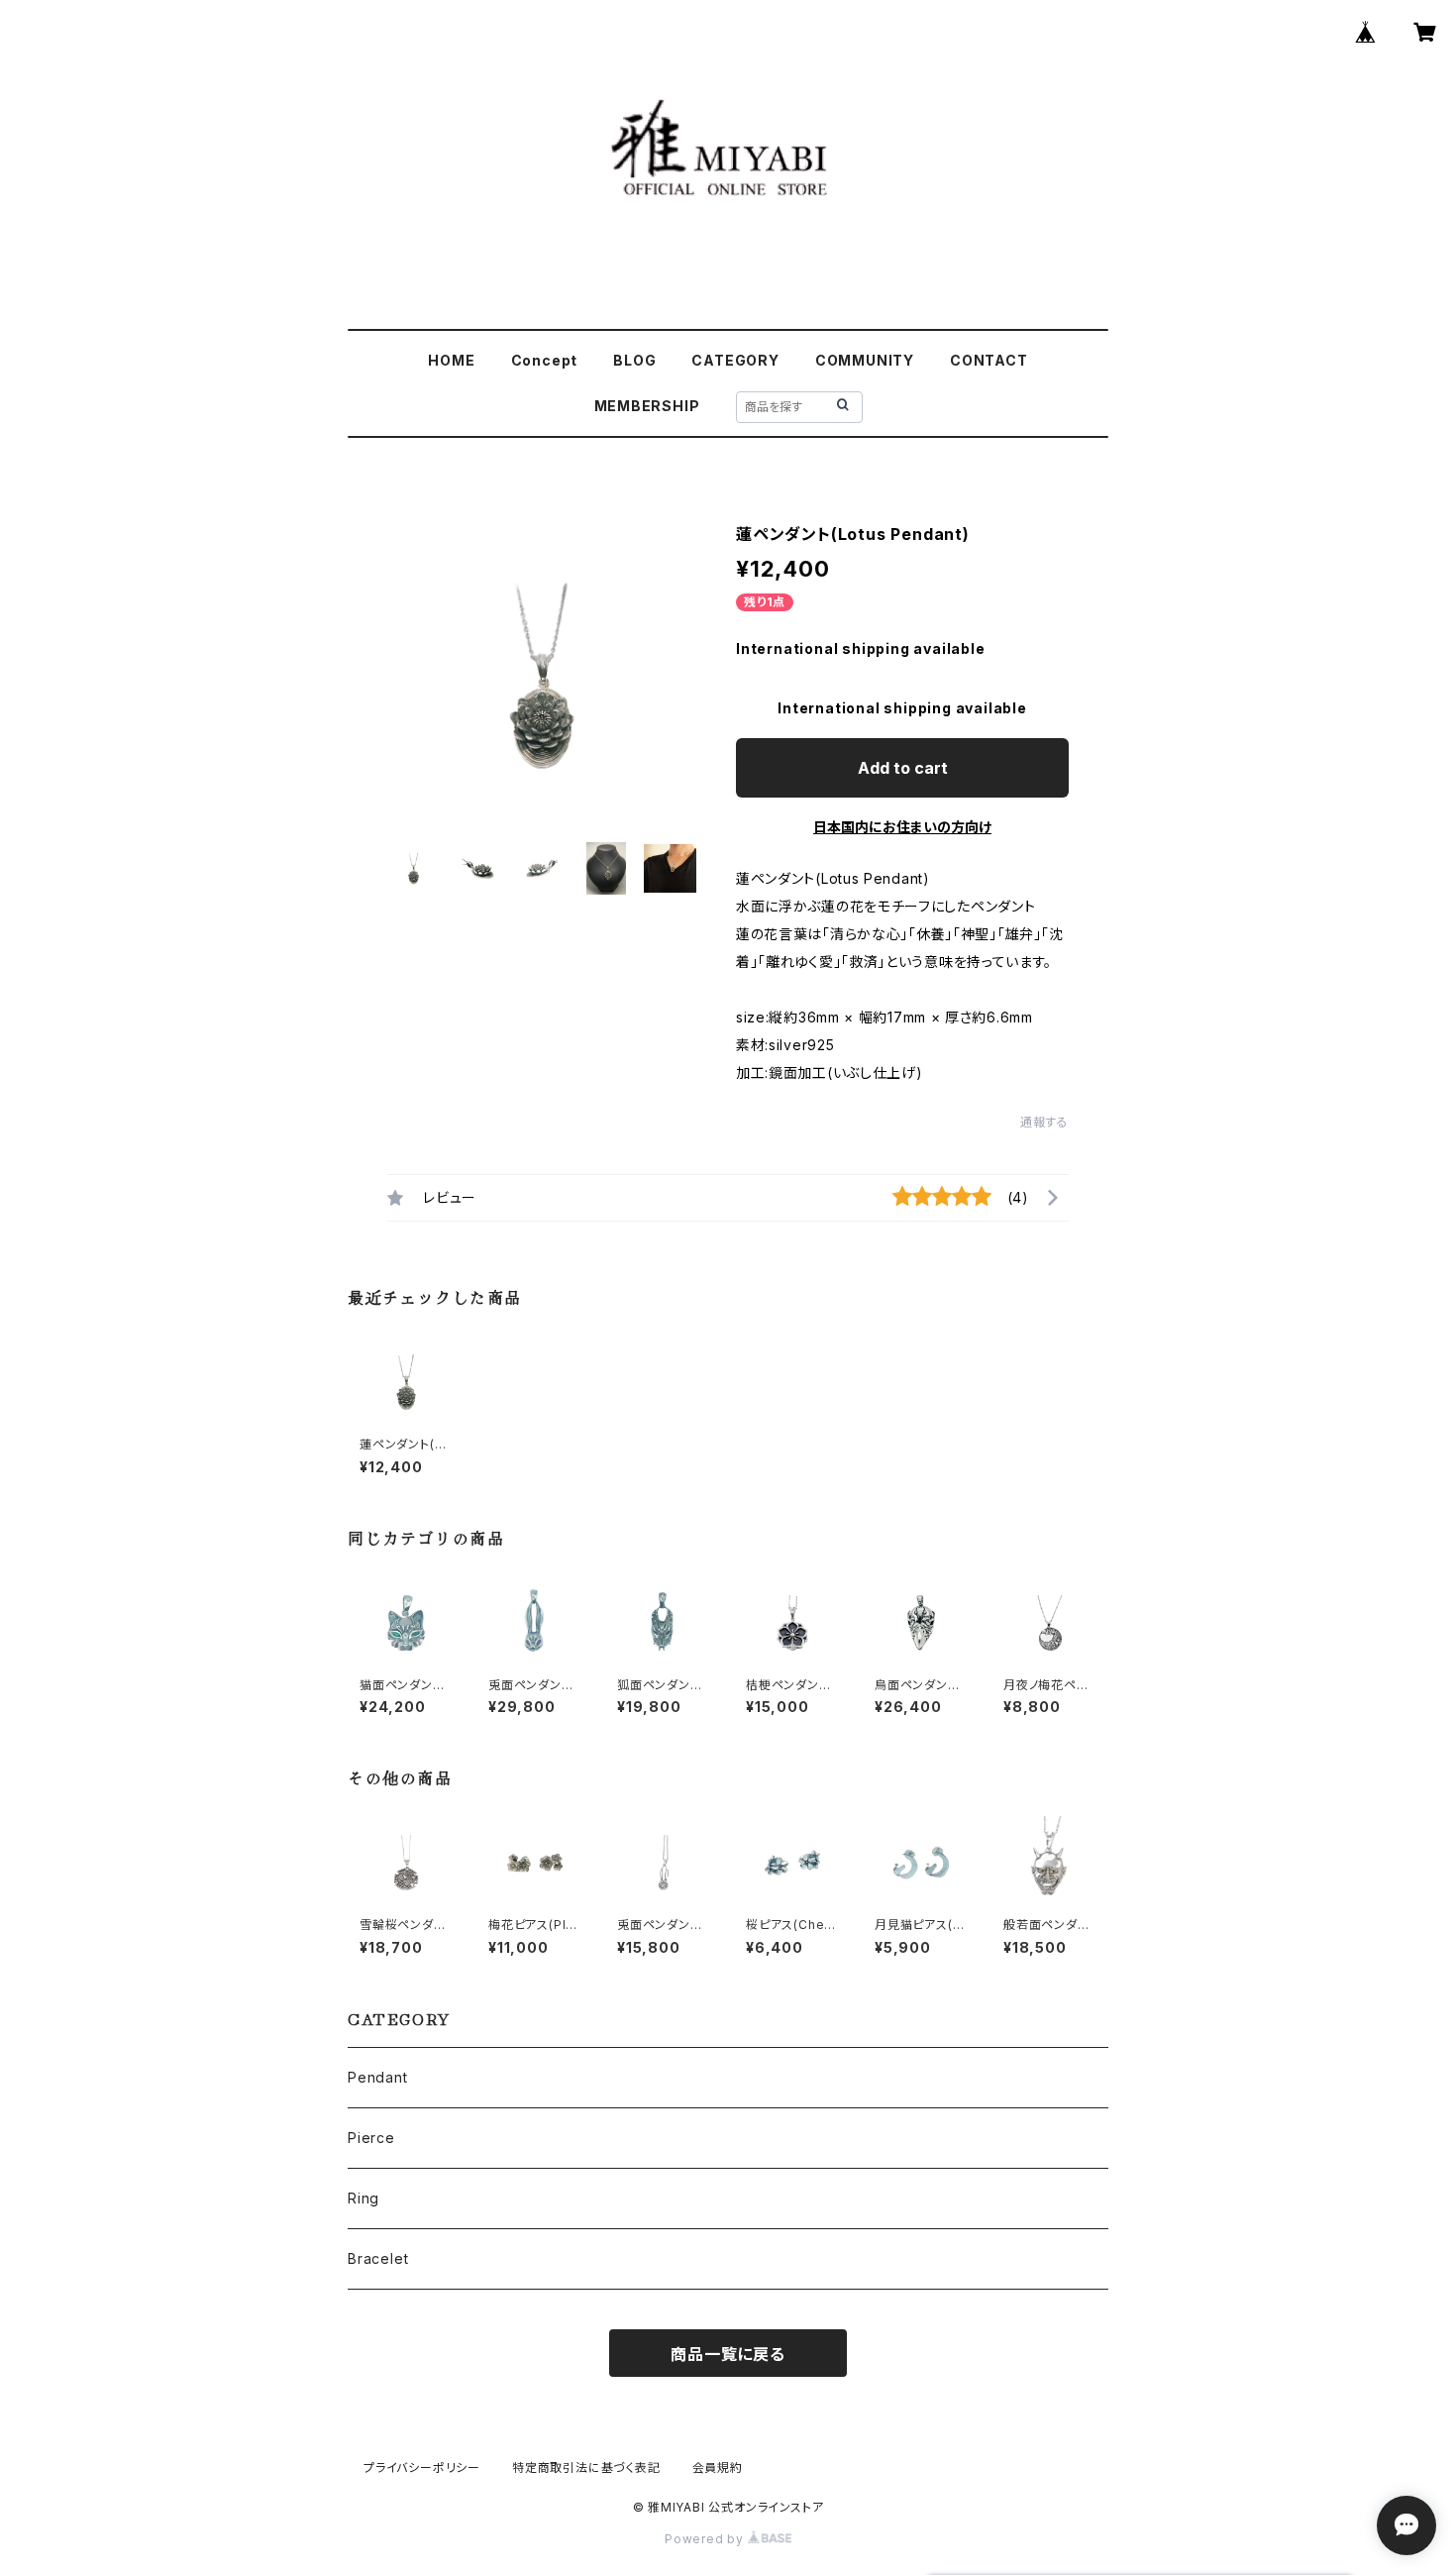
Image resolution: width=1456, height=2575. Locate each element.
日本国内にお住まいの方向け (902, 827)
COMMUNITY (865, 360)
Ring (364, 2198)
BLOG (634, 360)
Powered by (706, 2539)
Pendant (378, 2077)
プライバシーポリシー (422, 2468)
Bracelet (378, 2258)
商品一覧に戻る (728, 2354)
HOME (451, 360)
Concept (545, 360)
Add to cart (903, 768)
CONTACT (989, 360)
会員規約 (718, 2468)
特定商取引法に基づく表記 (586, 2468)
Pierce (371, 2138)
